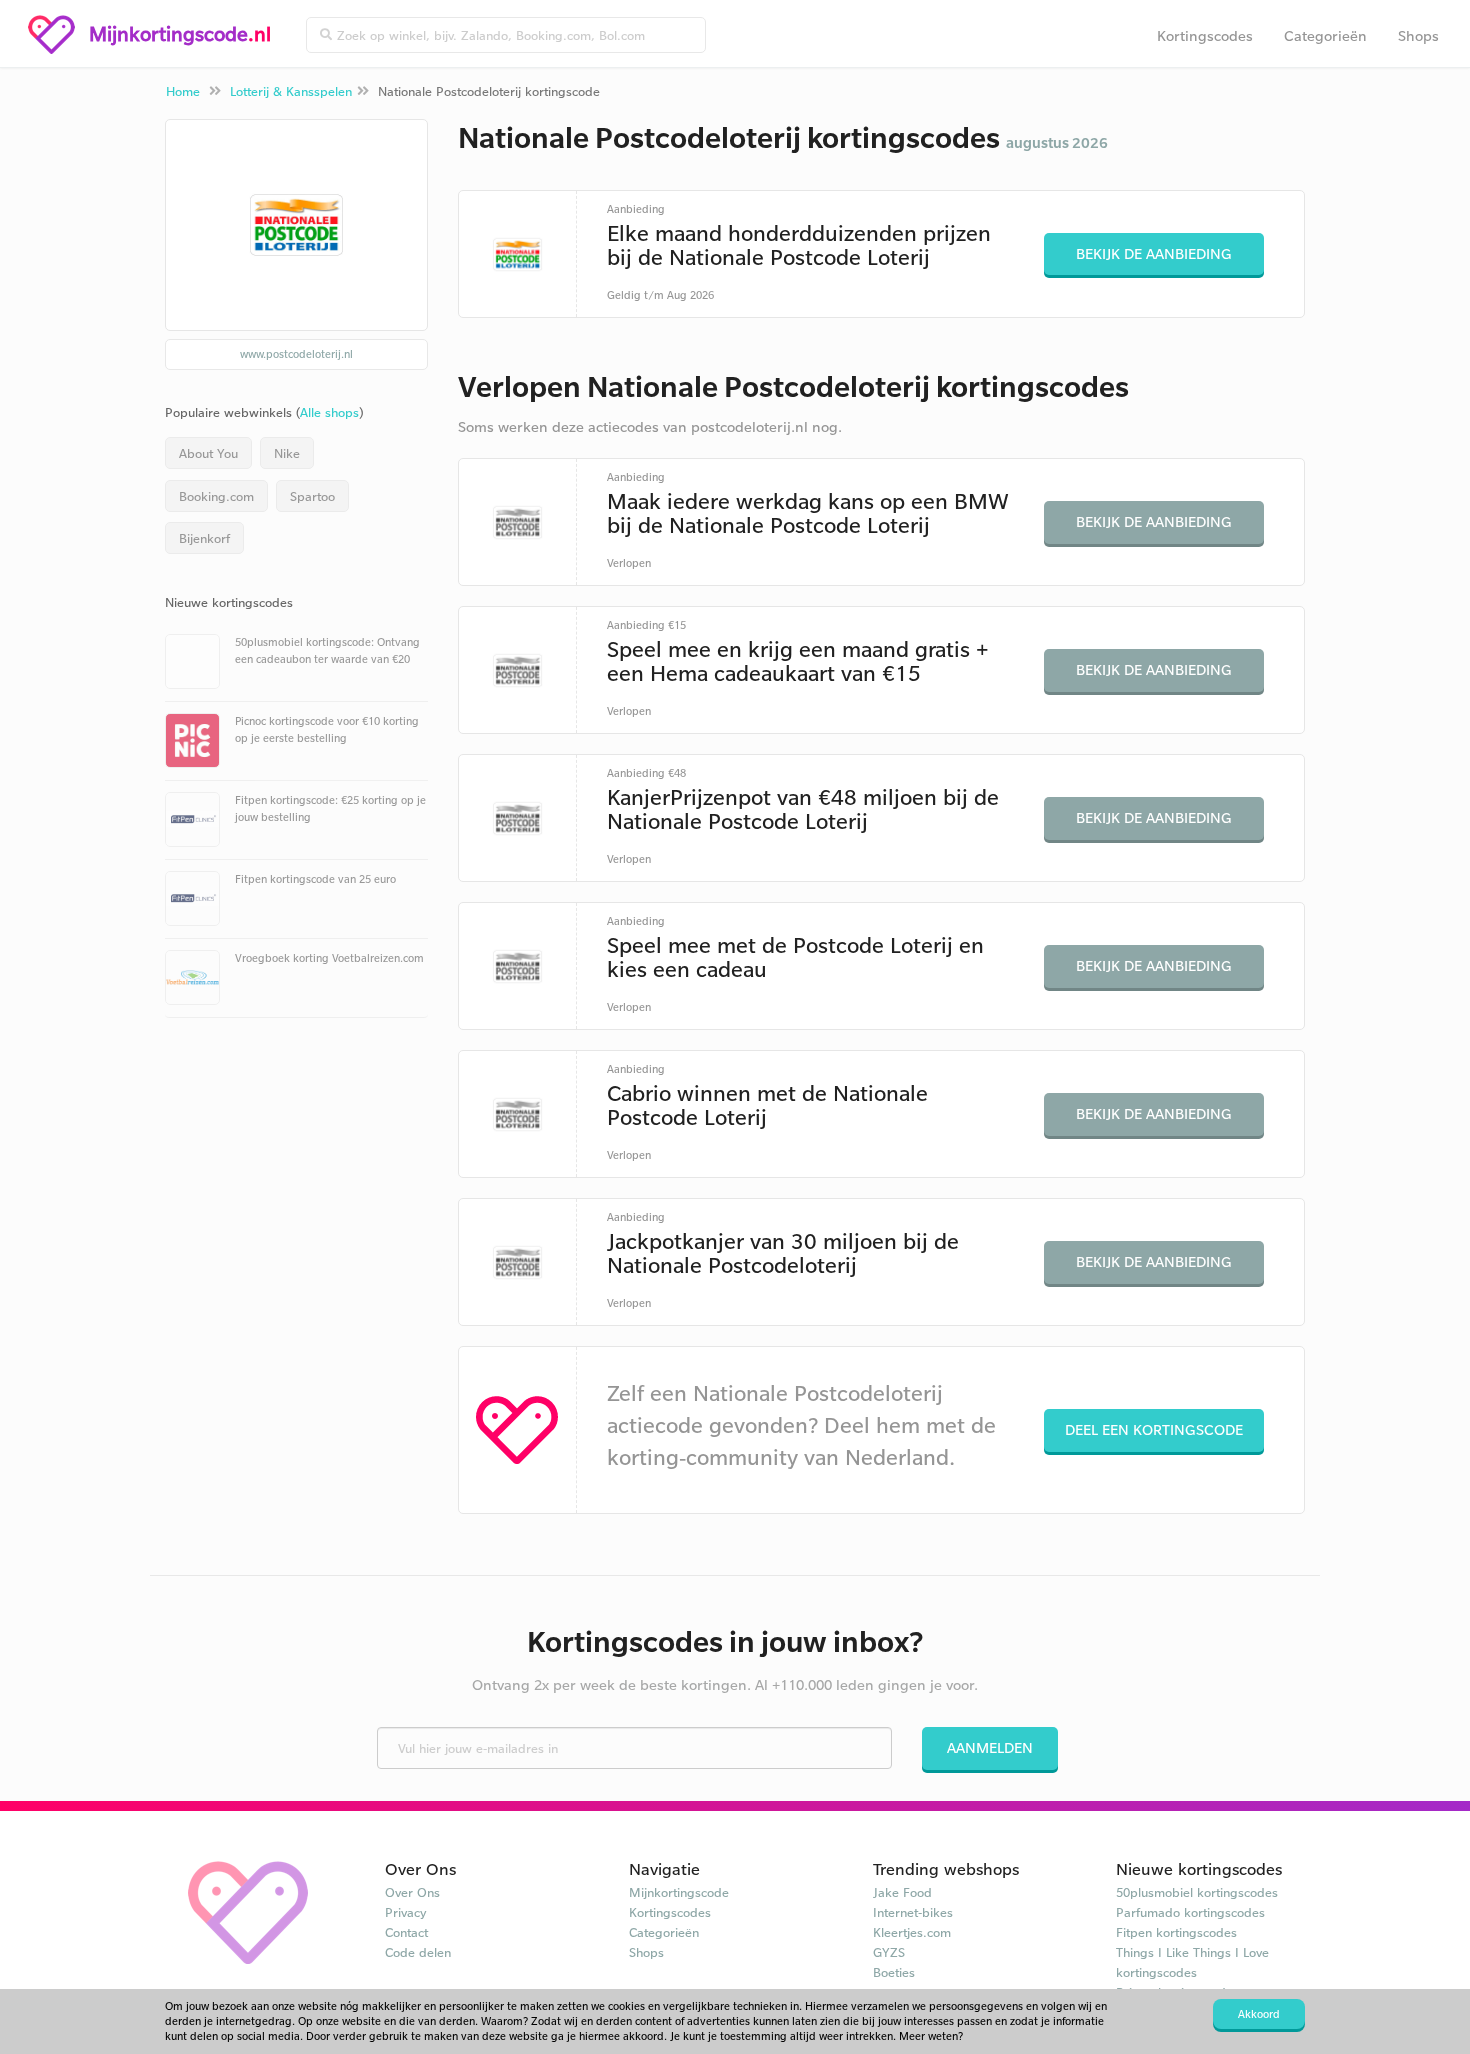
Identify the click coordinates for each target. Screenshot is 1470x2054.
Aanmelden (990, 1747)
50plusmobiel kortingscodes (1197, 1892)
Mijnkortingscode (679, 1892)
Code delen (418, 1952)
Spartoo (312, 496)
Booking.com (216, 496)
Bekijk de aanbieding (1154, 253)
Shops (1418, 35)
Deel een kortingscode (1154, 1429)
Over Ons (412, 1892)
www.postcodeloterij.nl (296, 354)
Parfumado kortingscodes (1190, 1912)
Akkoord (1259, 2014)
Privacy (406, 1912)
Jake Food (902, 1892)
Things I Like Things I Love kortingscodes (1192, 1962)
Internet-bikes (913, 1912)
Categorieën (1325, 35)
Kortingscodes (1205, 35)
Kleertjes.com (912, 1932)
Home (183, 91)
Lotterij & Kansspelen (291, 91)
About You (208, 453)
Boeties (894, 1972)
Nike (287, 453)
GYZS (889, 1952)
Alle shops (329, 412)
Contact (406, 1932)
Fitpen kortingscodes (1176, 1932)
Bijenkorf (204, 538)
